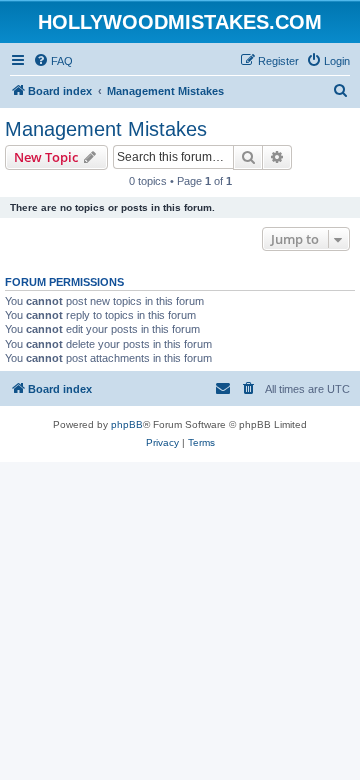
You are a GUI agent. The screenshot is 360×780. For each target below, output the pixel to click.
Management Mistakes (106, 129)
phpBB (127, 424)
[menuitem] (53, 61)
